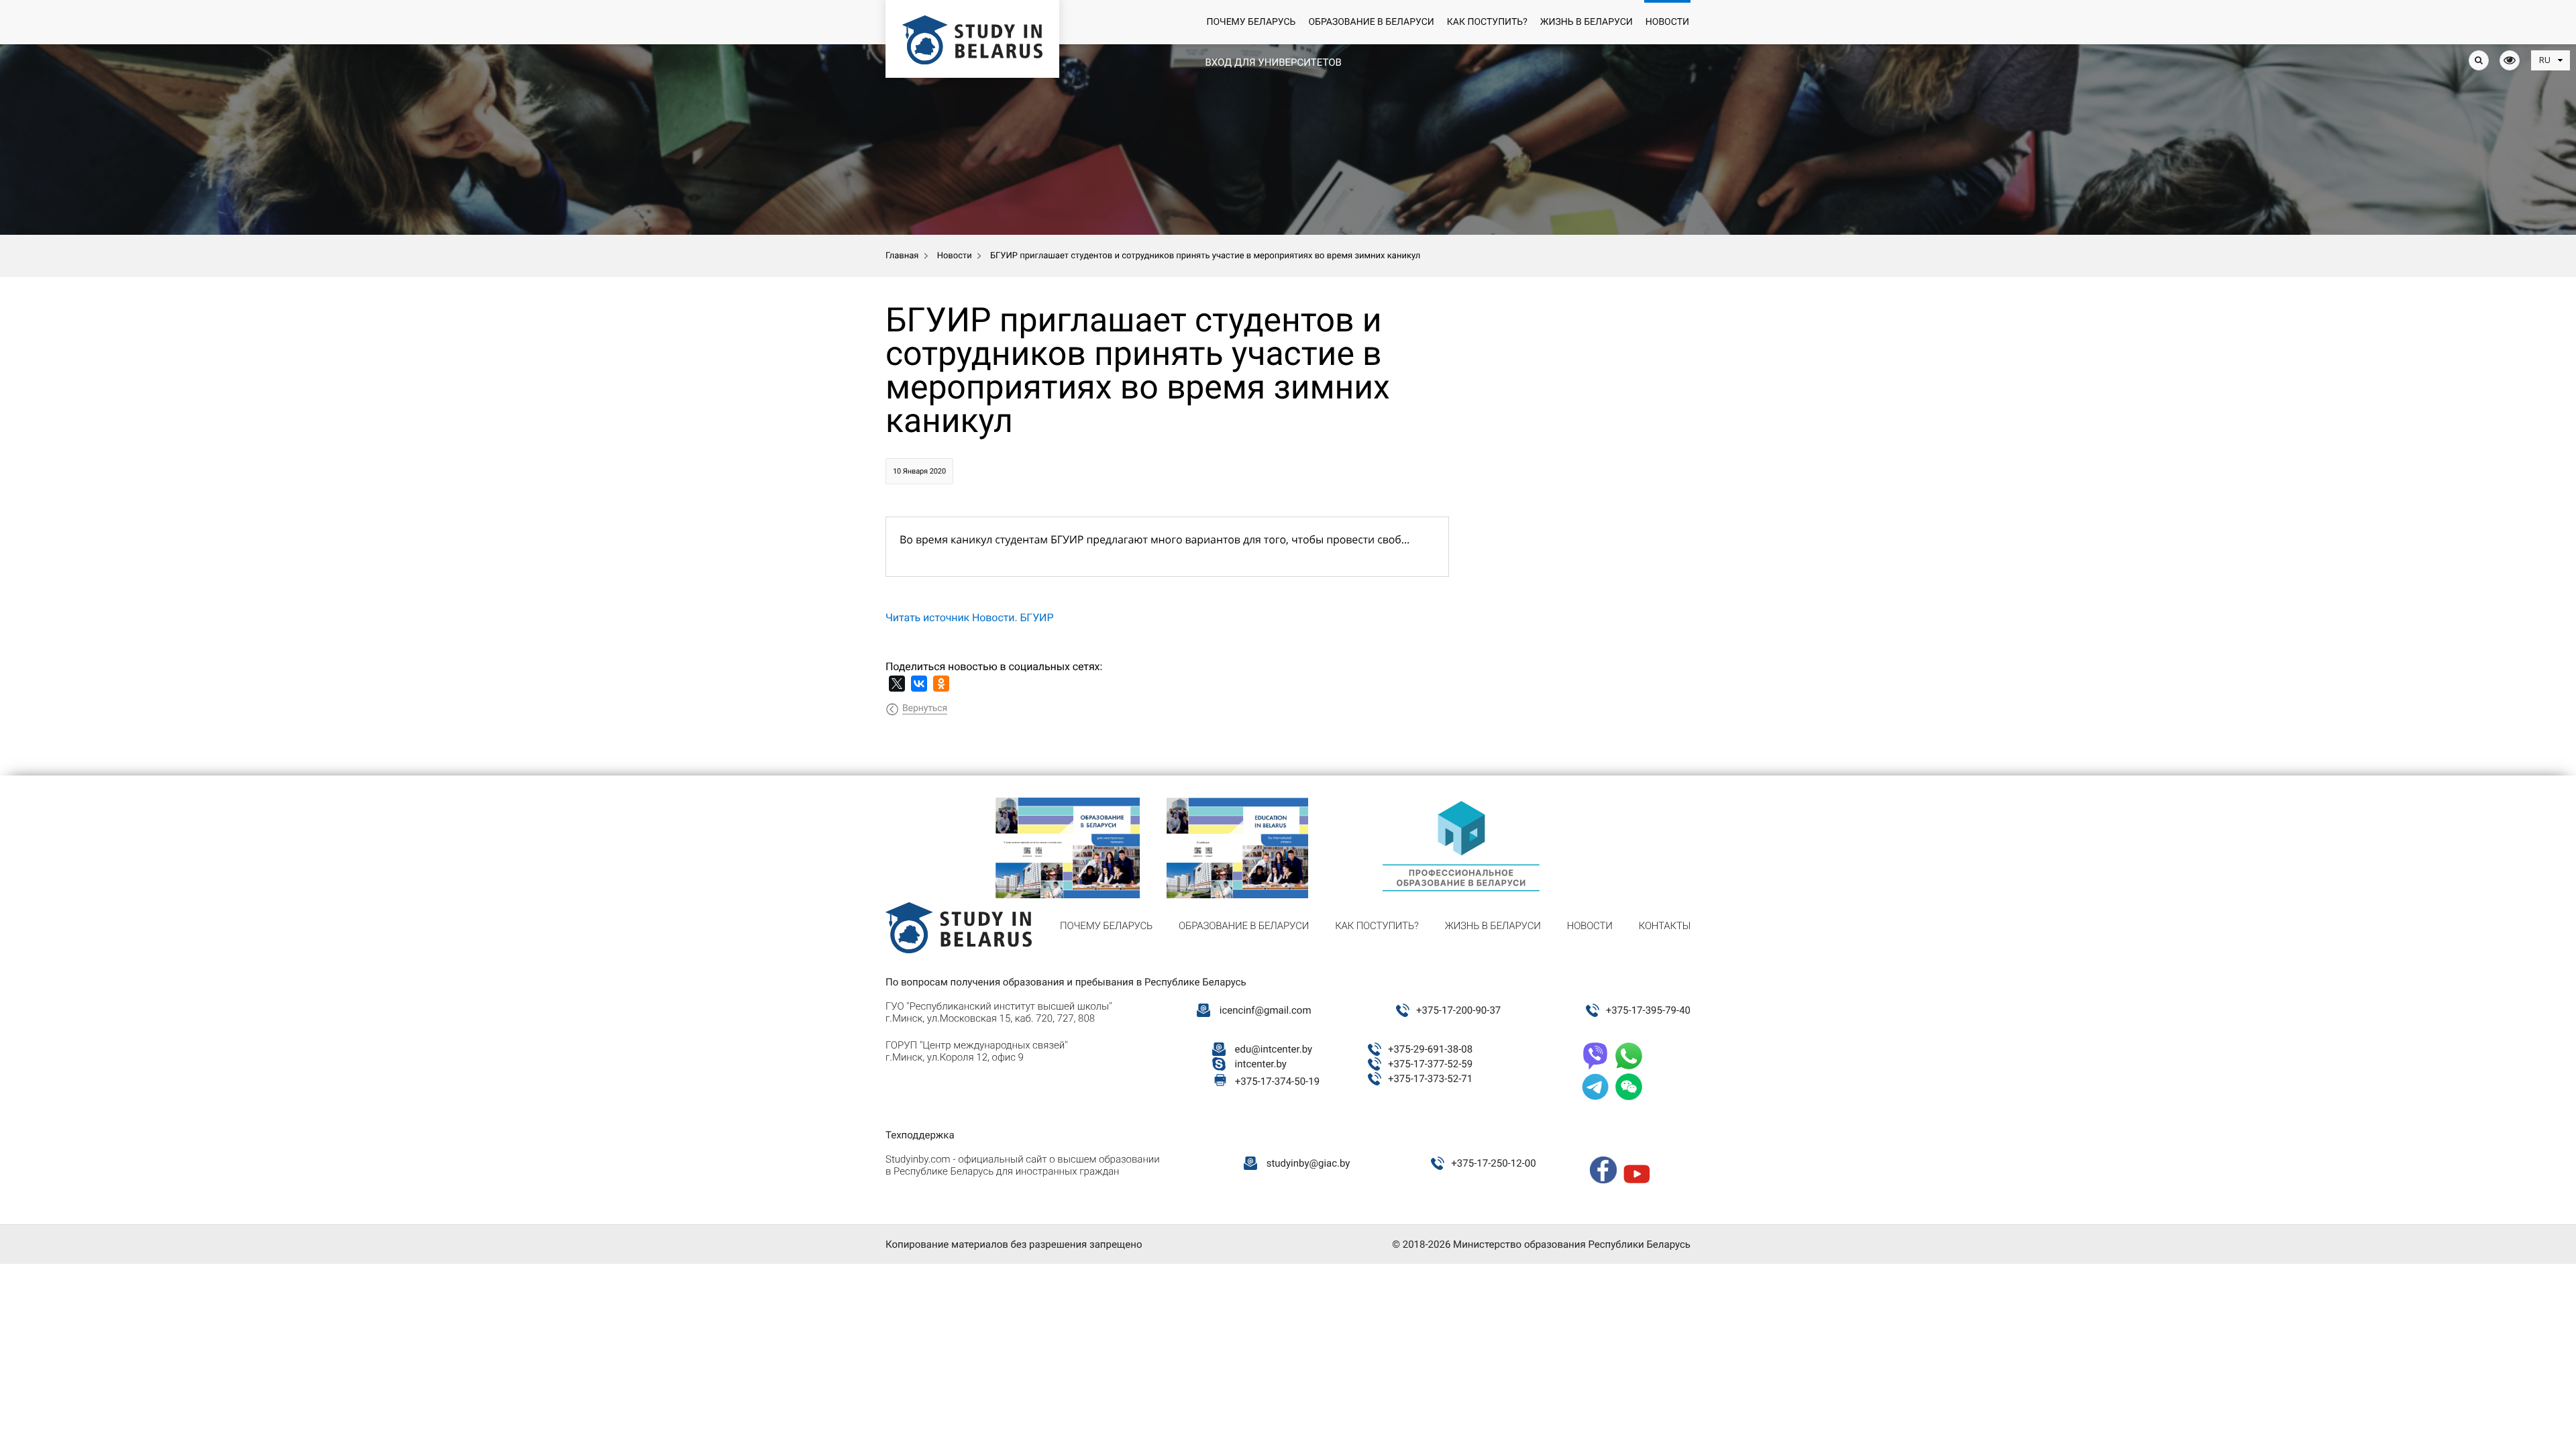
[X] (897, 684)
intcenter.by (1261, 1064)
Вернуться (925, 708)
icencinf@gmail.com (1266, 1010)
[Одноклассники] (941, 684)
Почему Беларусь (1251, 22)
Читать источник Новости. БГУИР (969, 618)
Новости (1667, 22)
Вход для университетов (1273, 62)
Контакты (1665, 926)
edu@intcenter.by (1274, 1049)
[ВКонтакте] (919, 684)
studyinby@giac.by (1308, 1163)
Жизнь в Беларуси (1587, 22)
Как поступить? (1487, 22)
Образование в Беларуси (1371, 22)
